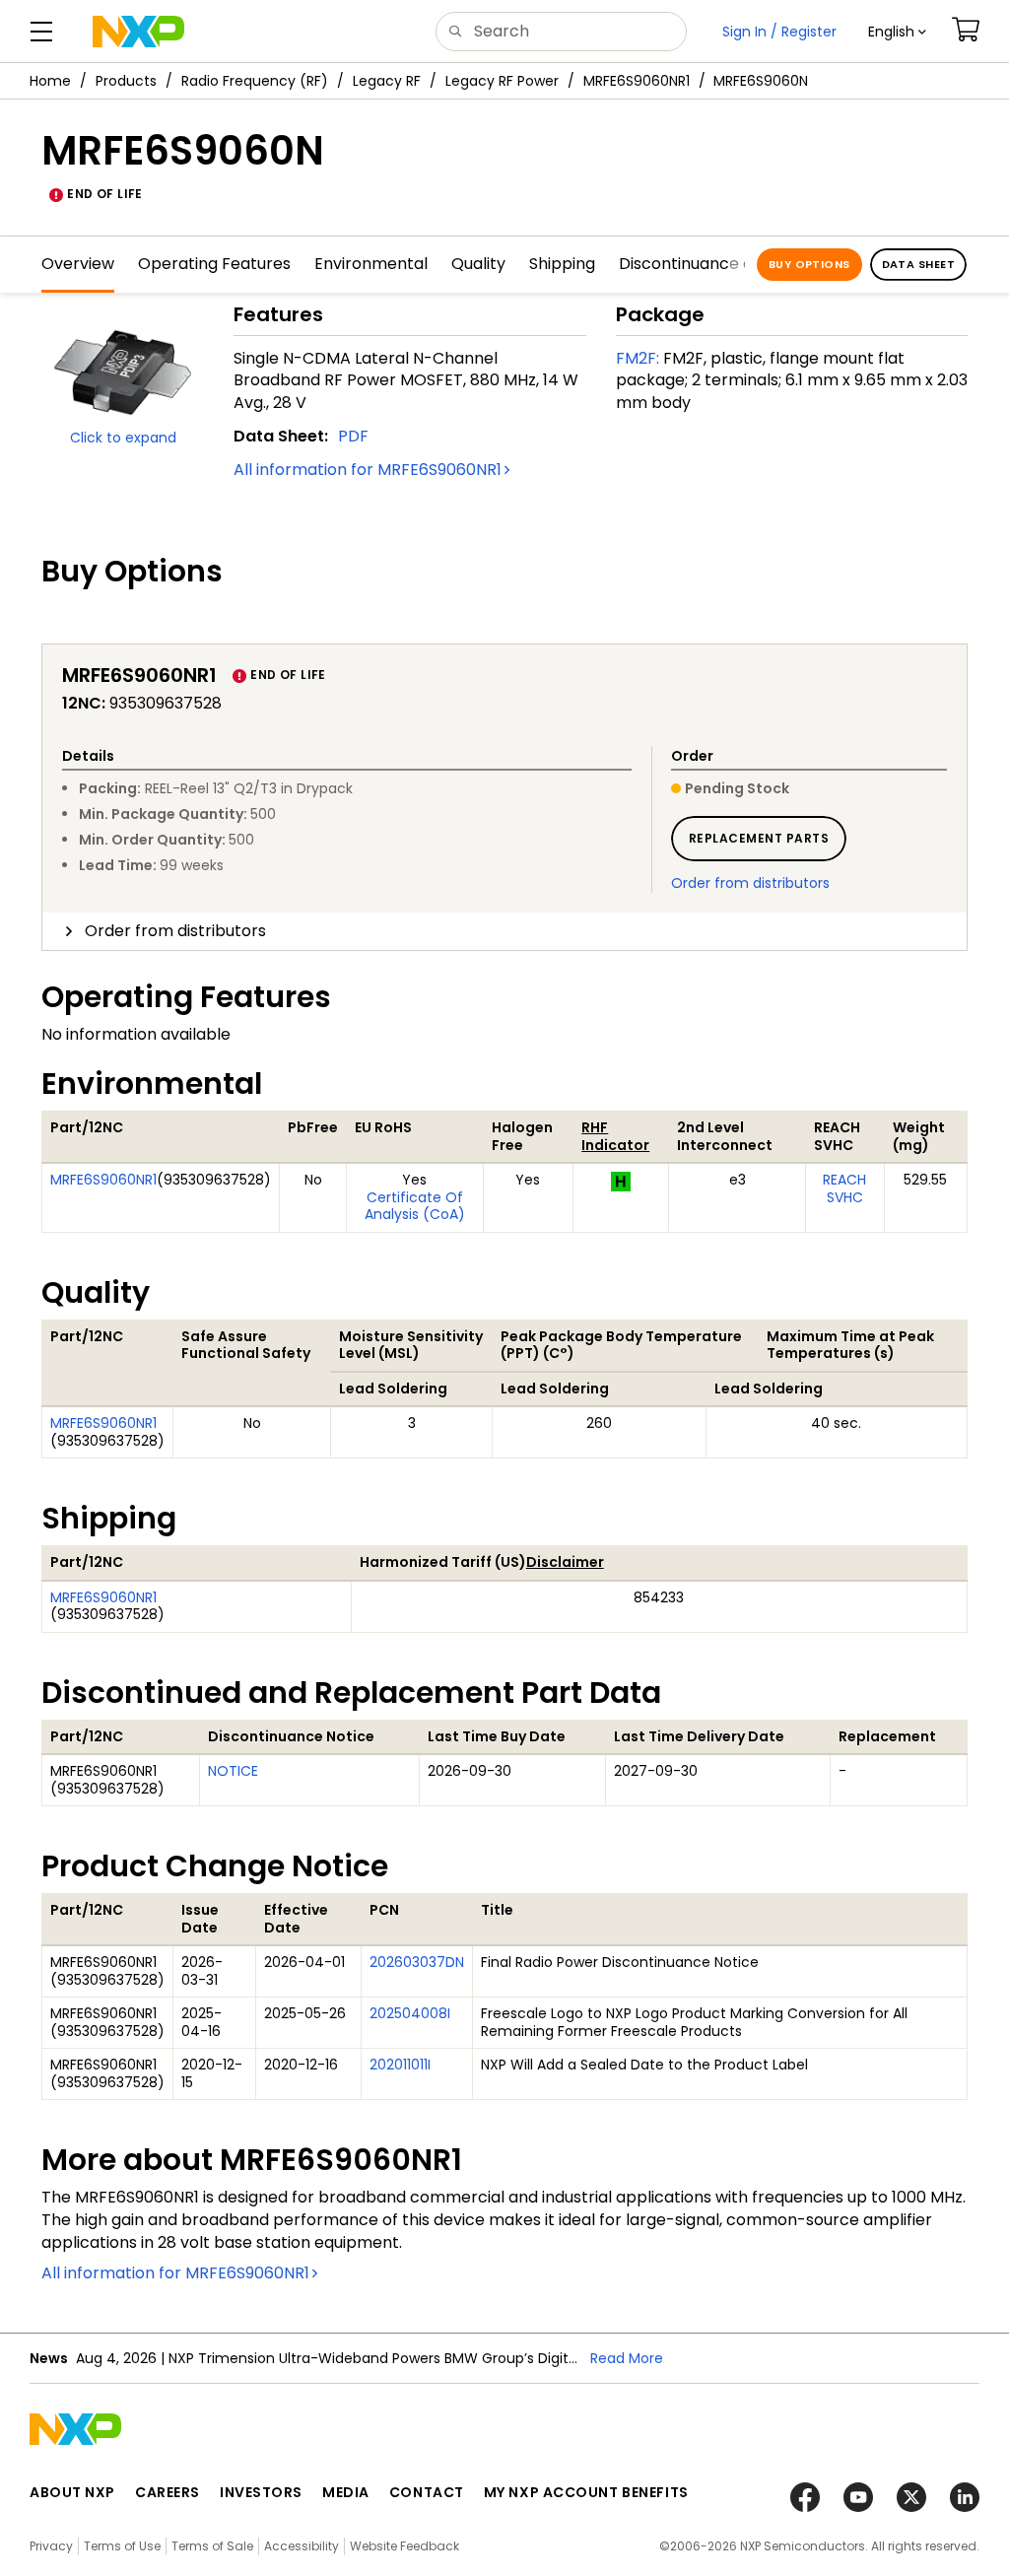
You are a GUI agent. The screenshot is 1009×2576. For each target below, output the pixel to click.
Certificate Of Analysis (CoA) (415, 1206)
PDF (353, 436)
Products (126, 81)
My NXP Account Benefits (586, 2492)
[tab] (504, 931)
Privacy (51, 2546)
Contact (427, 2492)
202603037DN (417, 1962)
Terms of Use (122, 2546)
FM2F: (638, 358)
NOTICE (233, 1771)
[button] (897, 32)
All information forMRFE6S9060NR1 (368, 470)
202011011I (400, 2065)
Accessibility (302, 2546)
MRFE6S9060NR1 (637, 81)
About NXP (72, 2492)
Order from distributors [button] (175, 931)
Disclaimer (565, 1562)
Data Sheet (918, 264)
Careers (168, 2492)
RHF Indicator (615, 1136)
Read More (627, 2358)
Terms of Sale (212, 2546)
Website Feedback (404, 2546)
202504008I (410, 2013)
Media (346, 2492)
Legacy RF (387, 81)
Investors (261, 2492)
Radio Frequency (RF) (255, 81)
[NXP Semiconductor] (138, 32)
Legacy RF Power (502, 81)
